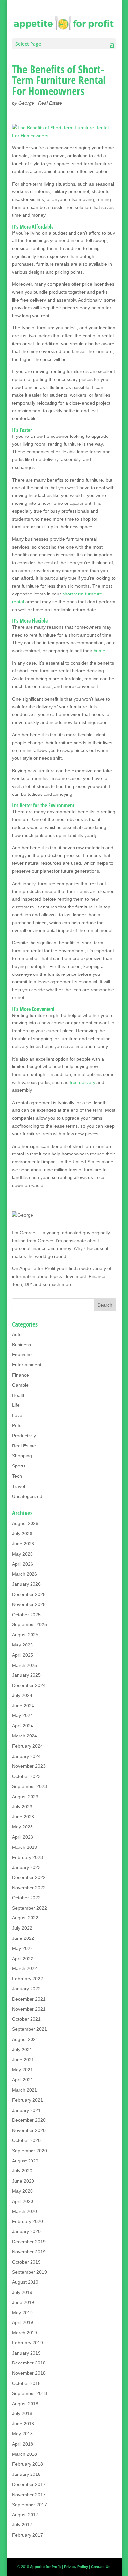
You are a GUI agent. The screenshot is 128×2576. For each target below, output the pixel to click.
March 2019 (25, 2333)
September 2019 (30, 2272)
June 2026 (23, 1544)
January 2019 (26, 2353)
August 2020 (25, 2161)
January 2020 (26, 2231)
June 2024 (23, 1706)
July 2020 (22, 2171)
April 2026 (23, 1564)
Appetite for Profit (37, 1268)
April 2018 (23, 2444)
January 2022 (26, 1989)
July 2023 (22, 1807)
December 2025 (29, 1594)
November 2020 (29, 2130)
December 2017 (29, 2484)
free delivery (82, 1082)
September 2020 (30, 2151)
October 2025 (26, 1615)
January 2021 (26, 2110)
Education (22, 1355)
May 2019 (22, 2313)
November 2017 (29, 2495)
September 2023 (30, 1786)
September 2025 (30, 1624)
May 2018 (22, 2434)
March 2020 (25, 2211)
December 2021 (29, 1999)
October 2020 (26, 2140)
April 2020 (23, 2201)
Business (21, 1345)
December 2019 (29, 2242)
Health (19, 1395)
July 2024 (22, 1695)
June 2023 (23, 1817)
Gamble (20, 1385)
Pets (17, 1425)
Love (17, 1415)
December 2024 (29, 1685)
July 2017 (22, 2525)
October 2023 (26, 1776)
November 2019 (29, 2252)
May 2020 (22, 2191)
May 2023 (22, 1827)
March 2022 (25, 1968)
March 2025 (25, 1665)
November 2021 (29, 2009)
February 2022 (28, 1979)
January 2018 (26, 2474)
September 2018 (30, 2393)
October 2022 (26, 1898)
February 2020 (28, 2221)
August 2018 (25, 2404)
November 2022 (29, 1888)
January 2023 (26, 1867)
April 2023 (23, 1837)
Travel (19, 1486)
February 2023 (28, 1857)
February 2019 (28, 2343)
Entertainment (27, 1365)
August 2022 (25, 1918)
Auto (17, 1334)
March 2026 (25, 1574)
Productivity (24, 1436)
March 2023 (25, 1847)
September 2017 (30, 2505)
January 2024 (26, 1756)
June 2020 (23, 2181)
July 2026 (22, 1534)
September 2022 (30, 1908)
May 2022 (22, 1948)
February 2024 (28, 1746)
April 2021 (23, 2080)
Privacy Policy (76, 2567)
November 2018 (29, 2373)
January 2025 (26, 1675)
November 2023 (29, 1766)
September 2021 (30, 2029)
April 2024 (23, 1726)
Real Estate (50, 103)
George (26, 103)
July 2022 (22, 1928)
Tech (17, 1476)
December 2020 (29, 2120)
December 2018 (29, 2363)
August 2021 (25, 2039)
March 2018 (25, 2454)
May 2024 (22, 1715)
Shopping (22, 1456)
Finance (21, 1375)
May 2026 (22, 1554)
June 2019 (23, 2302)
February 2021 (28, 2100)
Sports (19, 1466)
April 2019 (23, 2322)
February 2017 (28, 2535)
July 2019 (22, 2292)
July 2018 (22, 2413)
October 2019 (26, 2262)
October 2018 (26, 2383)
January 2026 (26, 1584)
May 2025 (22, 1645)
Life (16, 1405)
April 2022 (23, 1959)
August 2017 (25, 2515)
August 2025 (25, 1635)
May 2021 (22, 2070)
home (99, 651)
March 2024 (25, 1736)
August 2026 (25, 1523)
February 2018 (28, 2464)
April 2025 (23, 1655)
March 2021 (25, 2090)
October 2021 (26, 2019)
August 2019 (25, 2282)
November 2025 (29, 1604)
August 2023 (25, 1797)
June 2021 (23, 2060)
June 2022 (23, 1938)
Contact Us (101, 2567)
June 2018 (23, 2424)
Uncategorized (27, 1496)
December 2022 (29, 1877)
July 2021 (22, 2050)
